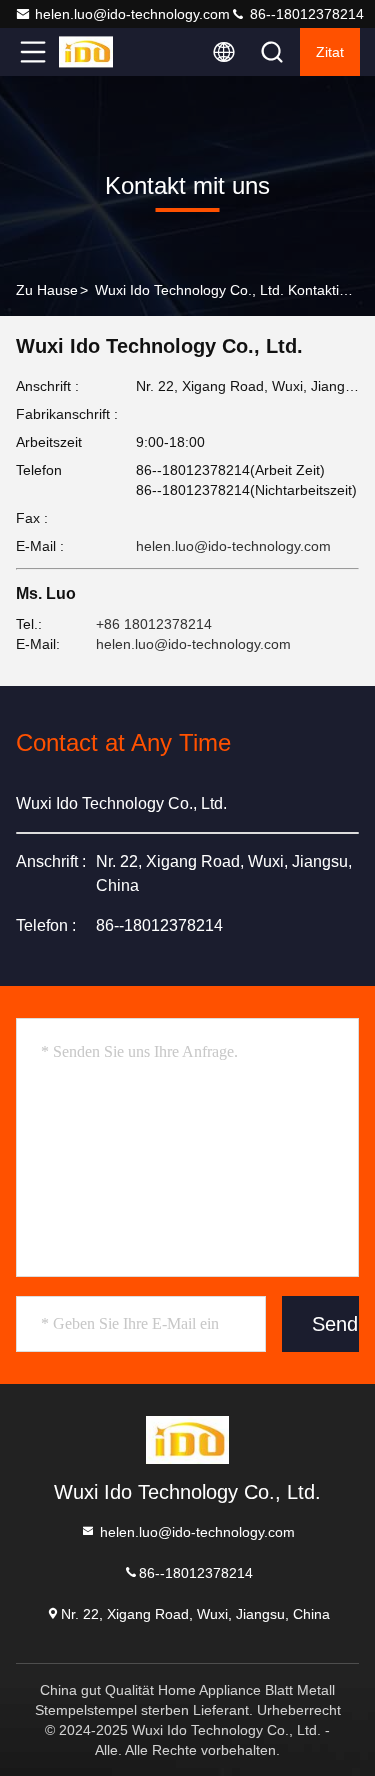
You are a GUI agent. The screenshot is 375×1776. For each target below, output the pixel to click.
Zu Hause (47, 290)
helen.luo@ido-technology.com (132, 14)
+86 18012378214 (154, 624)
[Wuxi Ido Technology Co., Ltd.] (99, 52)
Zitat (330, 52)
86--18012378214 (305, 14)
